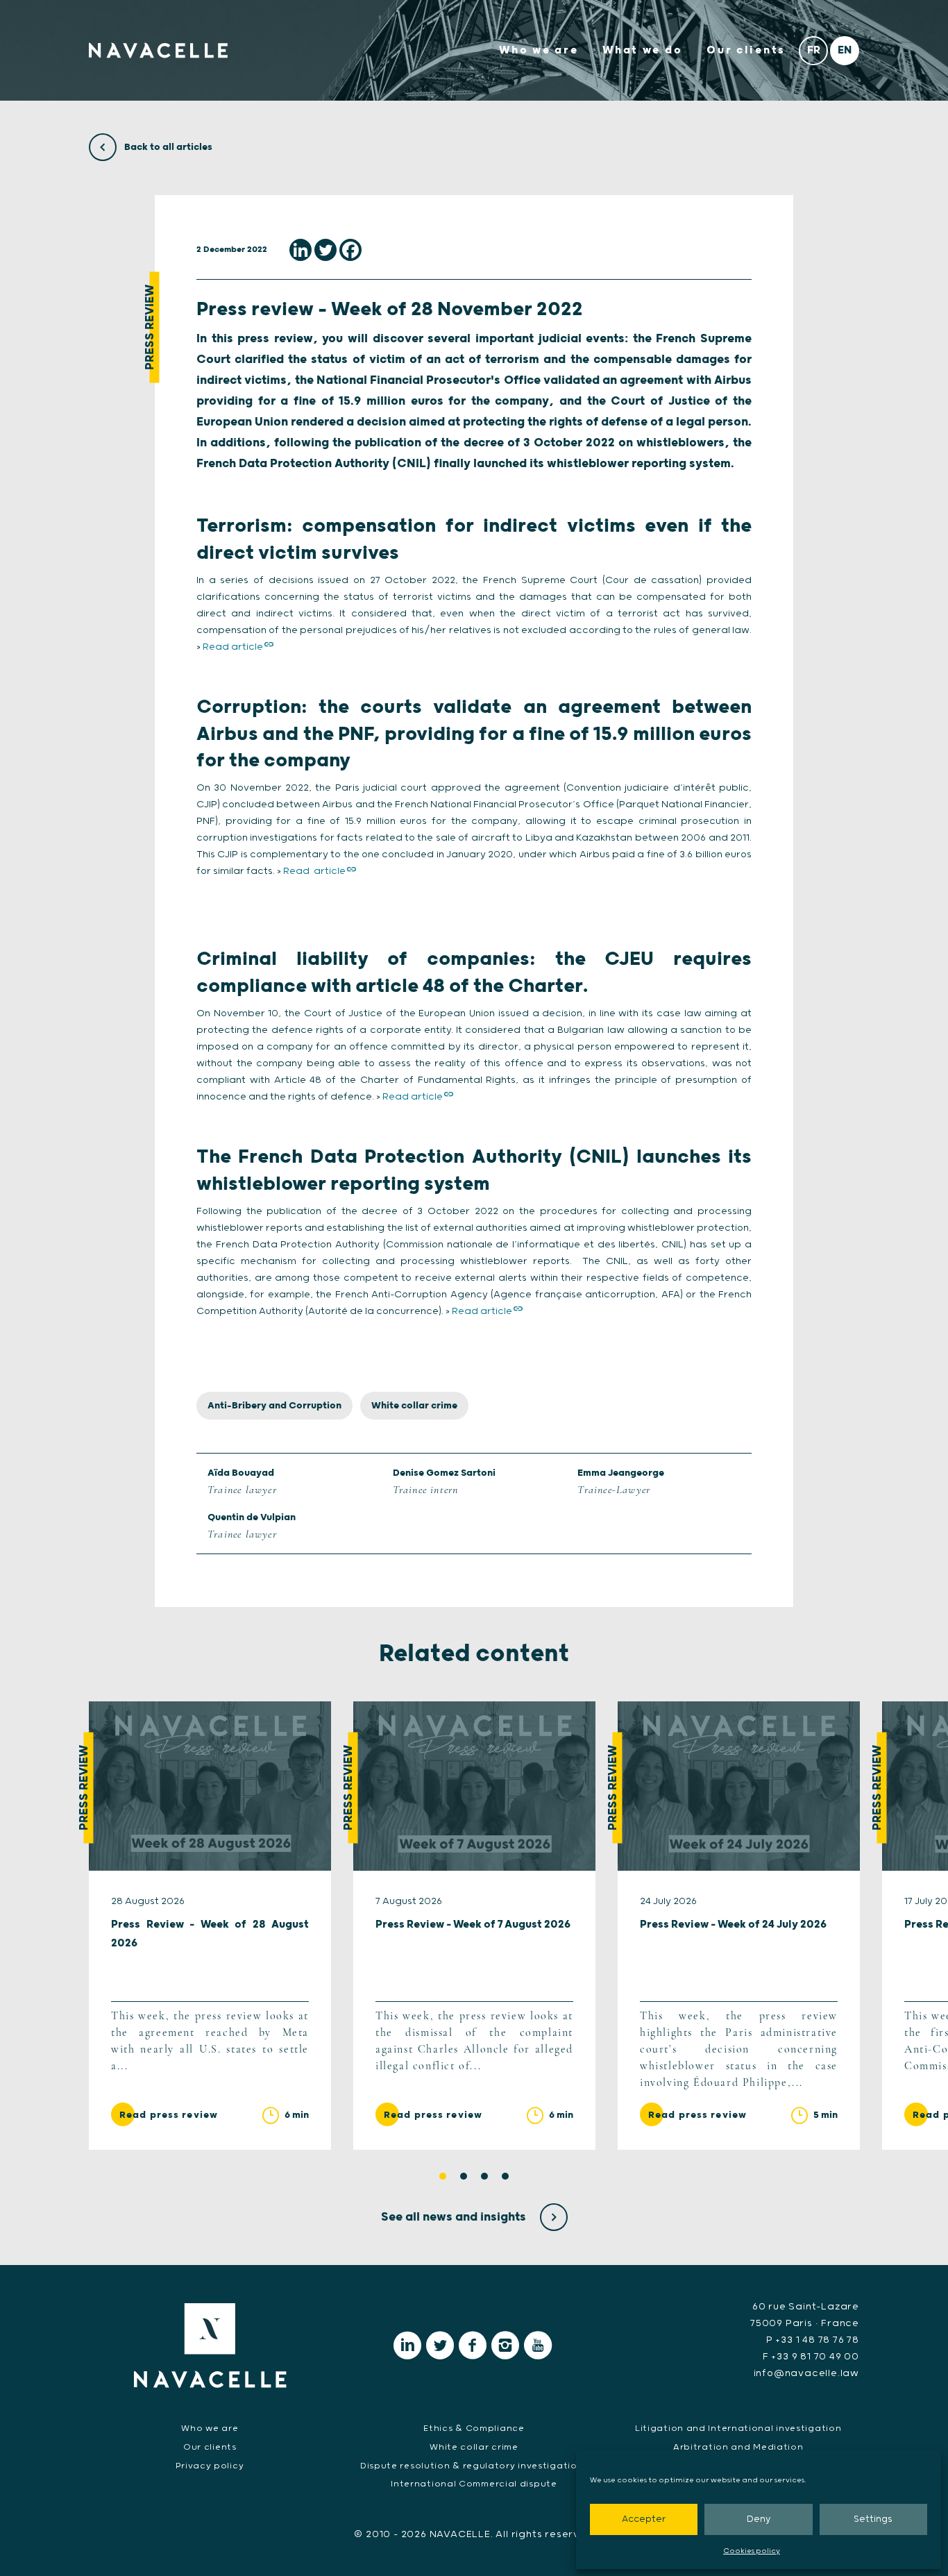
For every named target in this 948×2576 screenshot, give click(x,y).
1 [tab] (443, 2176)
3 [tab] (484, 2176)
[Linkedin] (301, 250)
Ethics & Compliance (474, 2428)
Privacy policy (210, 2466)
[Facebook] (350, 250)
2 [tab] (464, 2176)
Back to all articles (167, 147)
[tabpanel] (210, 1926)
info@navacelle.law (806, 2373)
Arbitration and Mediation (738, 2447)
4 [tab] (505, 2176)
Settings (873, 2519)
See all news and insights (455, 2217)
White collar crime (414, 1406)
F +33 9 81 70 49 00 (811, 2357)
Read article (233, 647)
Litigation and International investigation (738, 2428)
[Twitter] (325, 250)
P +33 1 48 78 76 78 (813, 2340)
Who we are (539, 50)
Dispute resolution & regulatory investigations (474, 2466)
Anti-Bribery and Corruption (274, 1406)
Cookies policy (752, 2551)
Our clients (746, 50)
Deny (759, 2519)
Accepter (644, 2519)
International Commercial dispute (474, 2484)
